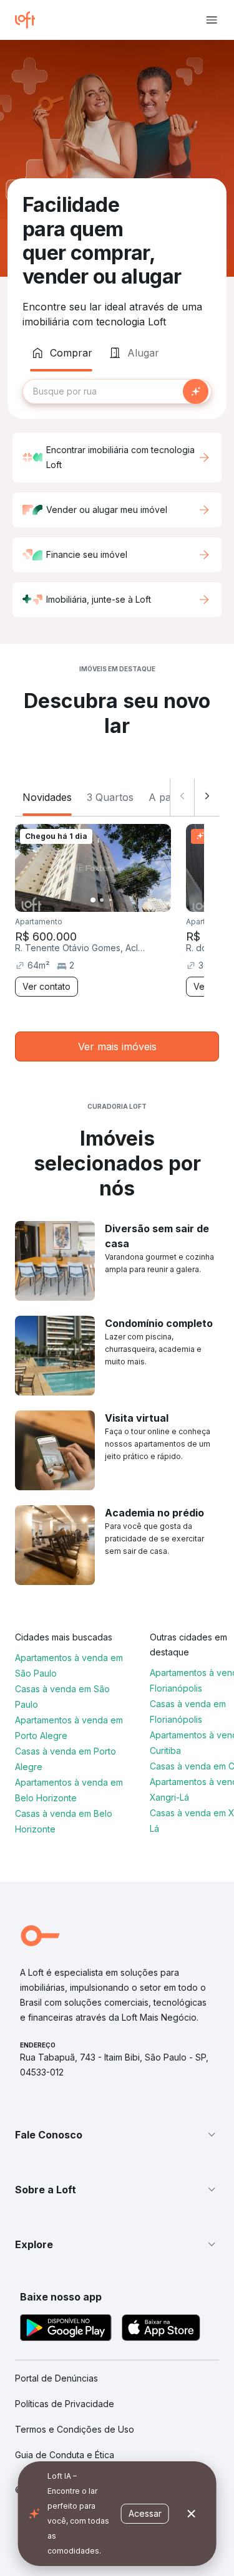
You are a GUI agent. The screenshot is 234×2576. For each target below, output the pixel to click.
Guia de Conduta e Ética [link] (65, 2455)
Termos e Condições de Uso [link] (75, 2429)
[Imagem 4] (119, 900)
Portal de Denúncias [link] (56, 2378)
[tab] (61, 353)
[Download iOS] (161, 2329)
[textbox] (117, 391)
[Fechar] (192, 2514)
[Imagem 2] (102, 900)
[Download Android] (66, 2329)
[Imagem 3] (110, 900)
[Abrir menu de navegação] (212, 20)
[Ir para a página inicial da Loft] (30, 20)
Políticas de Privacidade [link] (65, 2404)
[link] (117, 1046)
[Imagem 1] (93, 900)
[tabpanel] (117, 391)
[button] (117, 2135)
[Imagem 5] (128, 900)
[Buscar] (196, 391)
